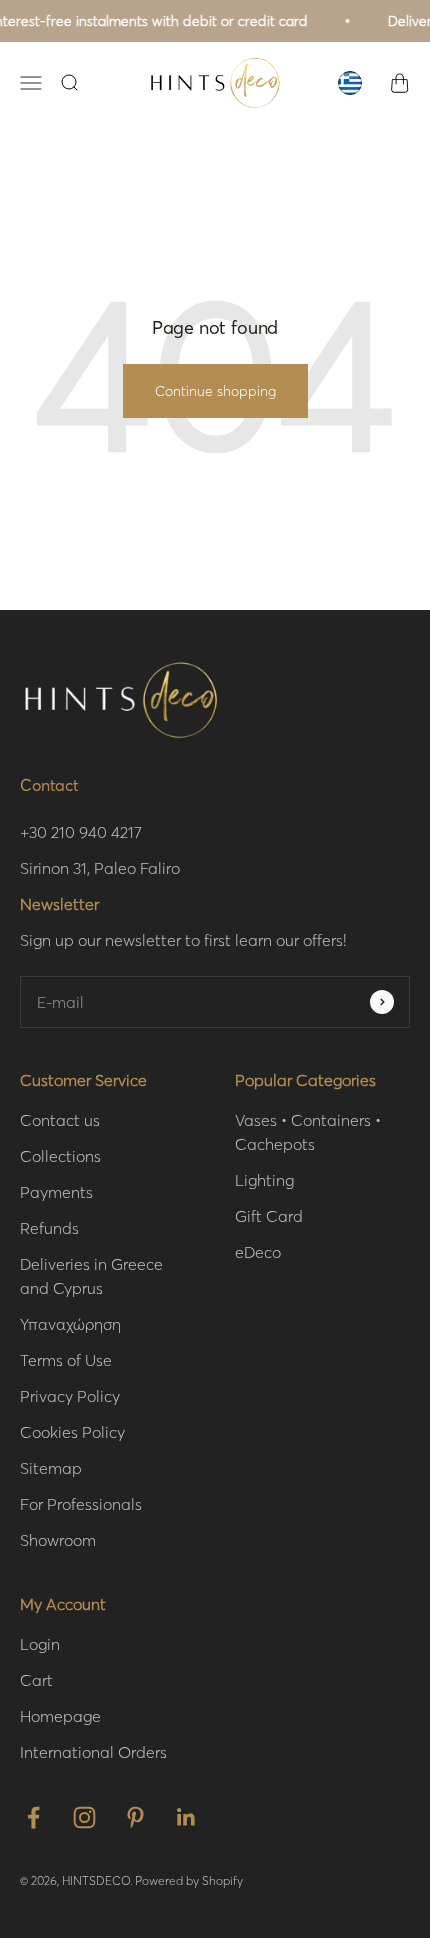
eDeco (258, 1251)
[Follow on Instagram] (84, 1817)
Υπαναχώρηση (70, 1323)
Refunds (49, 1227)
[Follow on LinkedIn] (186, 1817)
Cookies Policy (72, 1431)
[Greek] (350, 83)
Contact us (60, 1119)
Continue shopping (215, 390)
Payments (56, 1191)
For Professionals (81, 1503)
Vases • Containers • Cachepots (308, 1131)
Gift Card (269, 1215)
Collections (60, 1155)
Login (40, 1643)
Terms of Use (66, 1359)
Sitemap (51, 1467)
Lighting (264, 1179)
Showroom (58, 1539)
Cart (36, 1679)
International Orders (93, 1751)
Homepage (60, 1715)
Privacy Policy (70, 1395)
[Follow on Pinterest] (135, 1817)
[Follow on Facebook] (33, 1817)
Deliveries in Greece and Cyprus (91, 1275)
